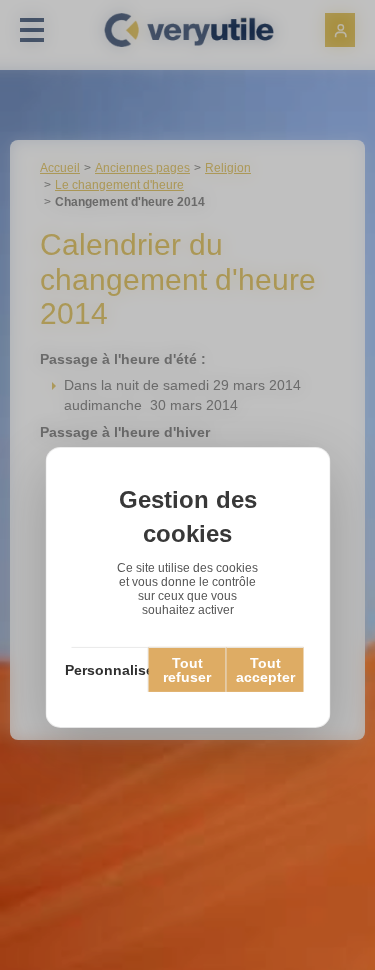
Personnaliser (110, 670)
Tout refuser (187, 670)
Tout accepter (265, 670)
